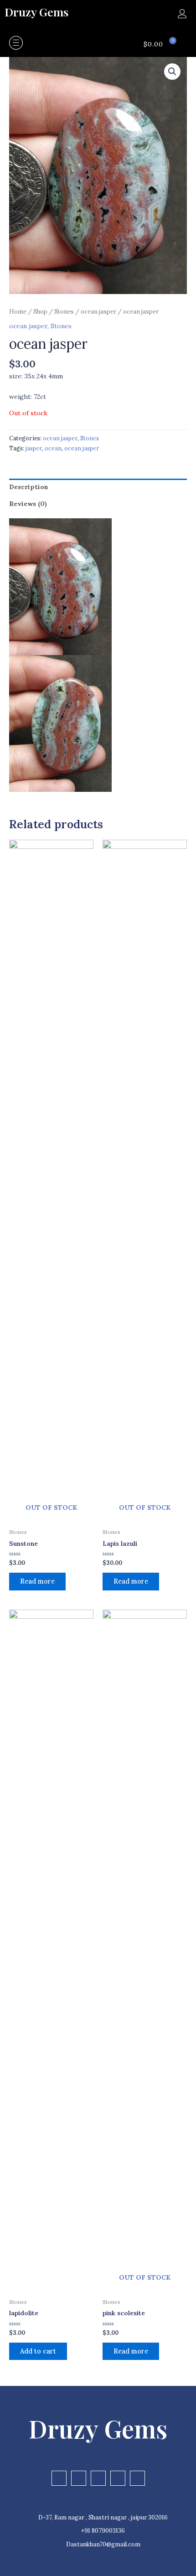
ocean (53, 448)
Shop (40, 312)
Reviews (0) (28, 504)
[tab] (98, 487)
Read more (37, 1581)
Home (18, 312)
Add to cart (38, 2351)
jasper (34, 448)
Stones (64, 312)
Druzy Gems (36, 12)
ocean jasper (98, 312)
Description (29, 487)
